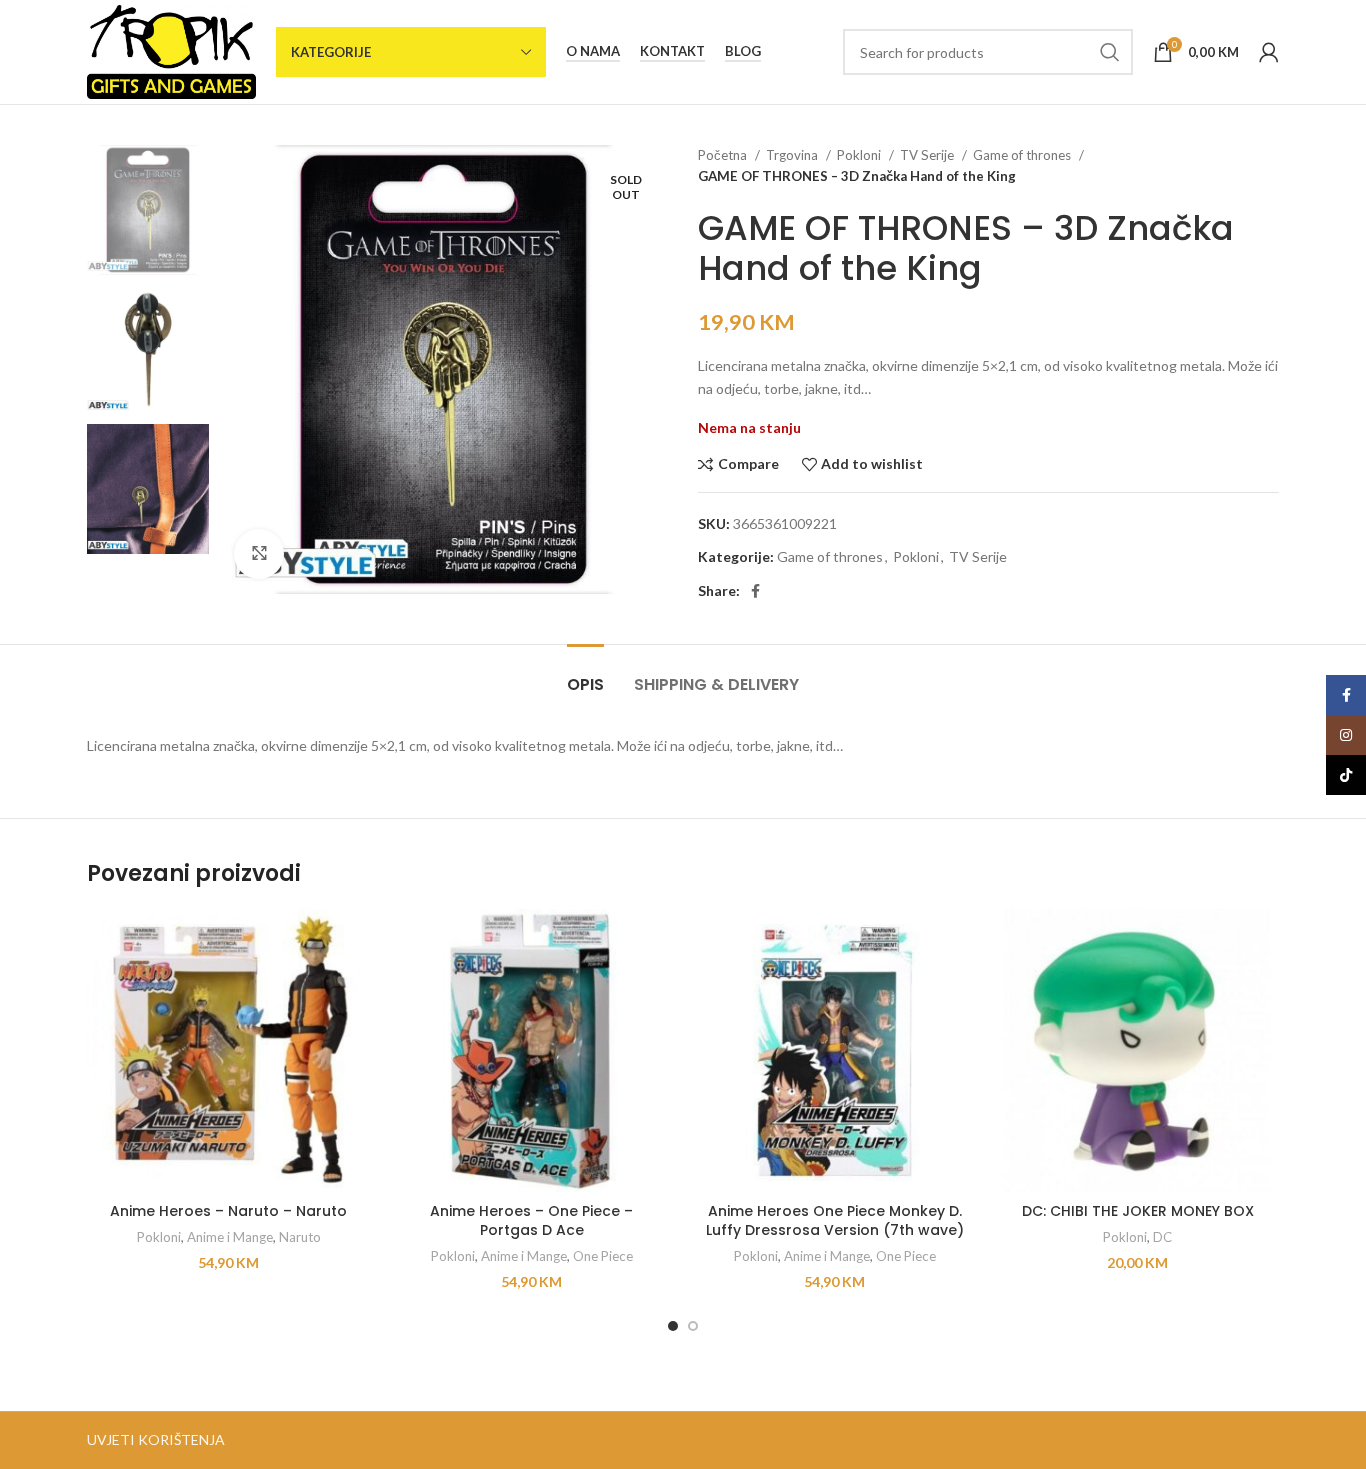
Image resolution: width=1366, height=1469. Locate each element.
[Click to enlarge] (259, 554)
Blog (743, 51)
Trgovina (793, 155)
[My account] (1269, 52)
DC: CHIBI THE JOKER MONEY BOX (1138, 1211)
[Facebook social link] (755, 591)
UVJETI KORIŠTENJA (156, 1439)
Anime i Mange (230, 1237)
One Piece (603, 1256)
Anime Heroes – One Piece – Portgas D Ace (531, 1221)
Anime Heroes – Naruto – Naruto (228, 1211)
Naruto (300, 1237)
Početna (724, 155)
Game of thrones (1023, 155)
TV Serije (928, 155)
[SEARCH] (1110, 52)
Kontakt (672, 51)
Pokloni (860, 155)
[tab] (585, 674)
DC (1162, 1237)
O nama (593, 51)
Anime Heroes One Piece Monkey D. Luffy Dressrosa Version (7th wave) (835, 1221)
